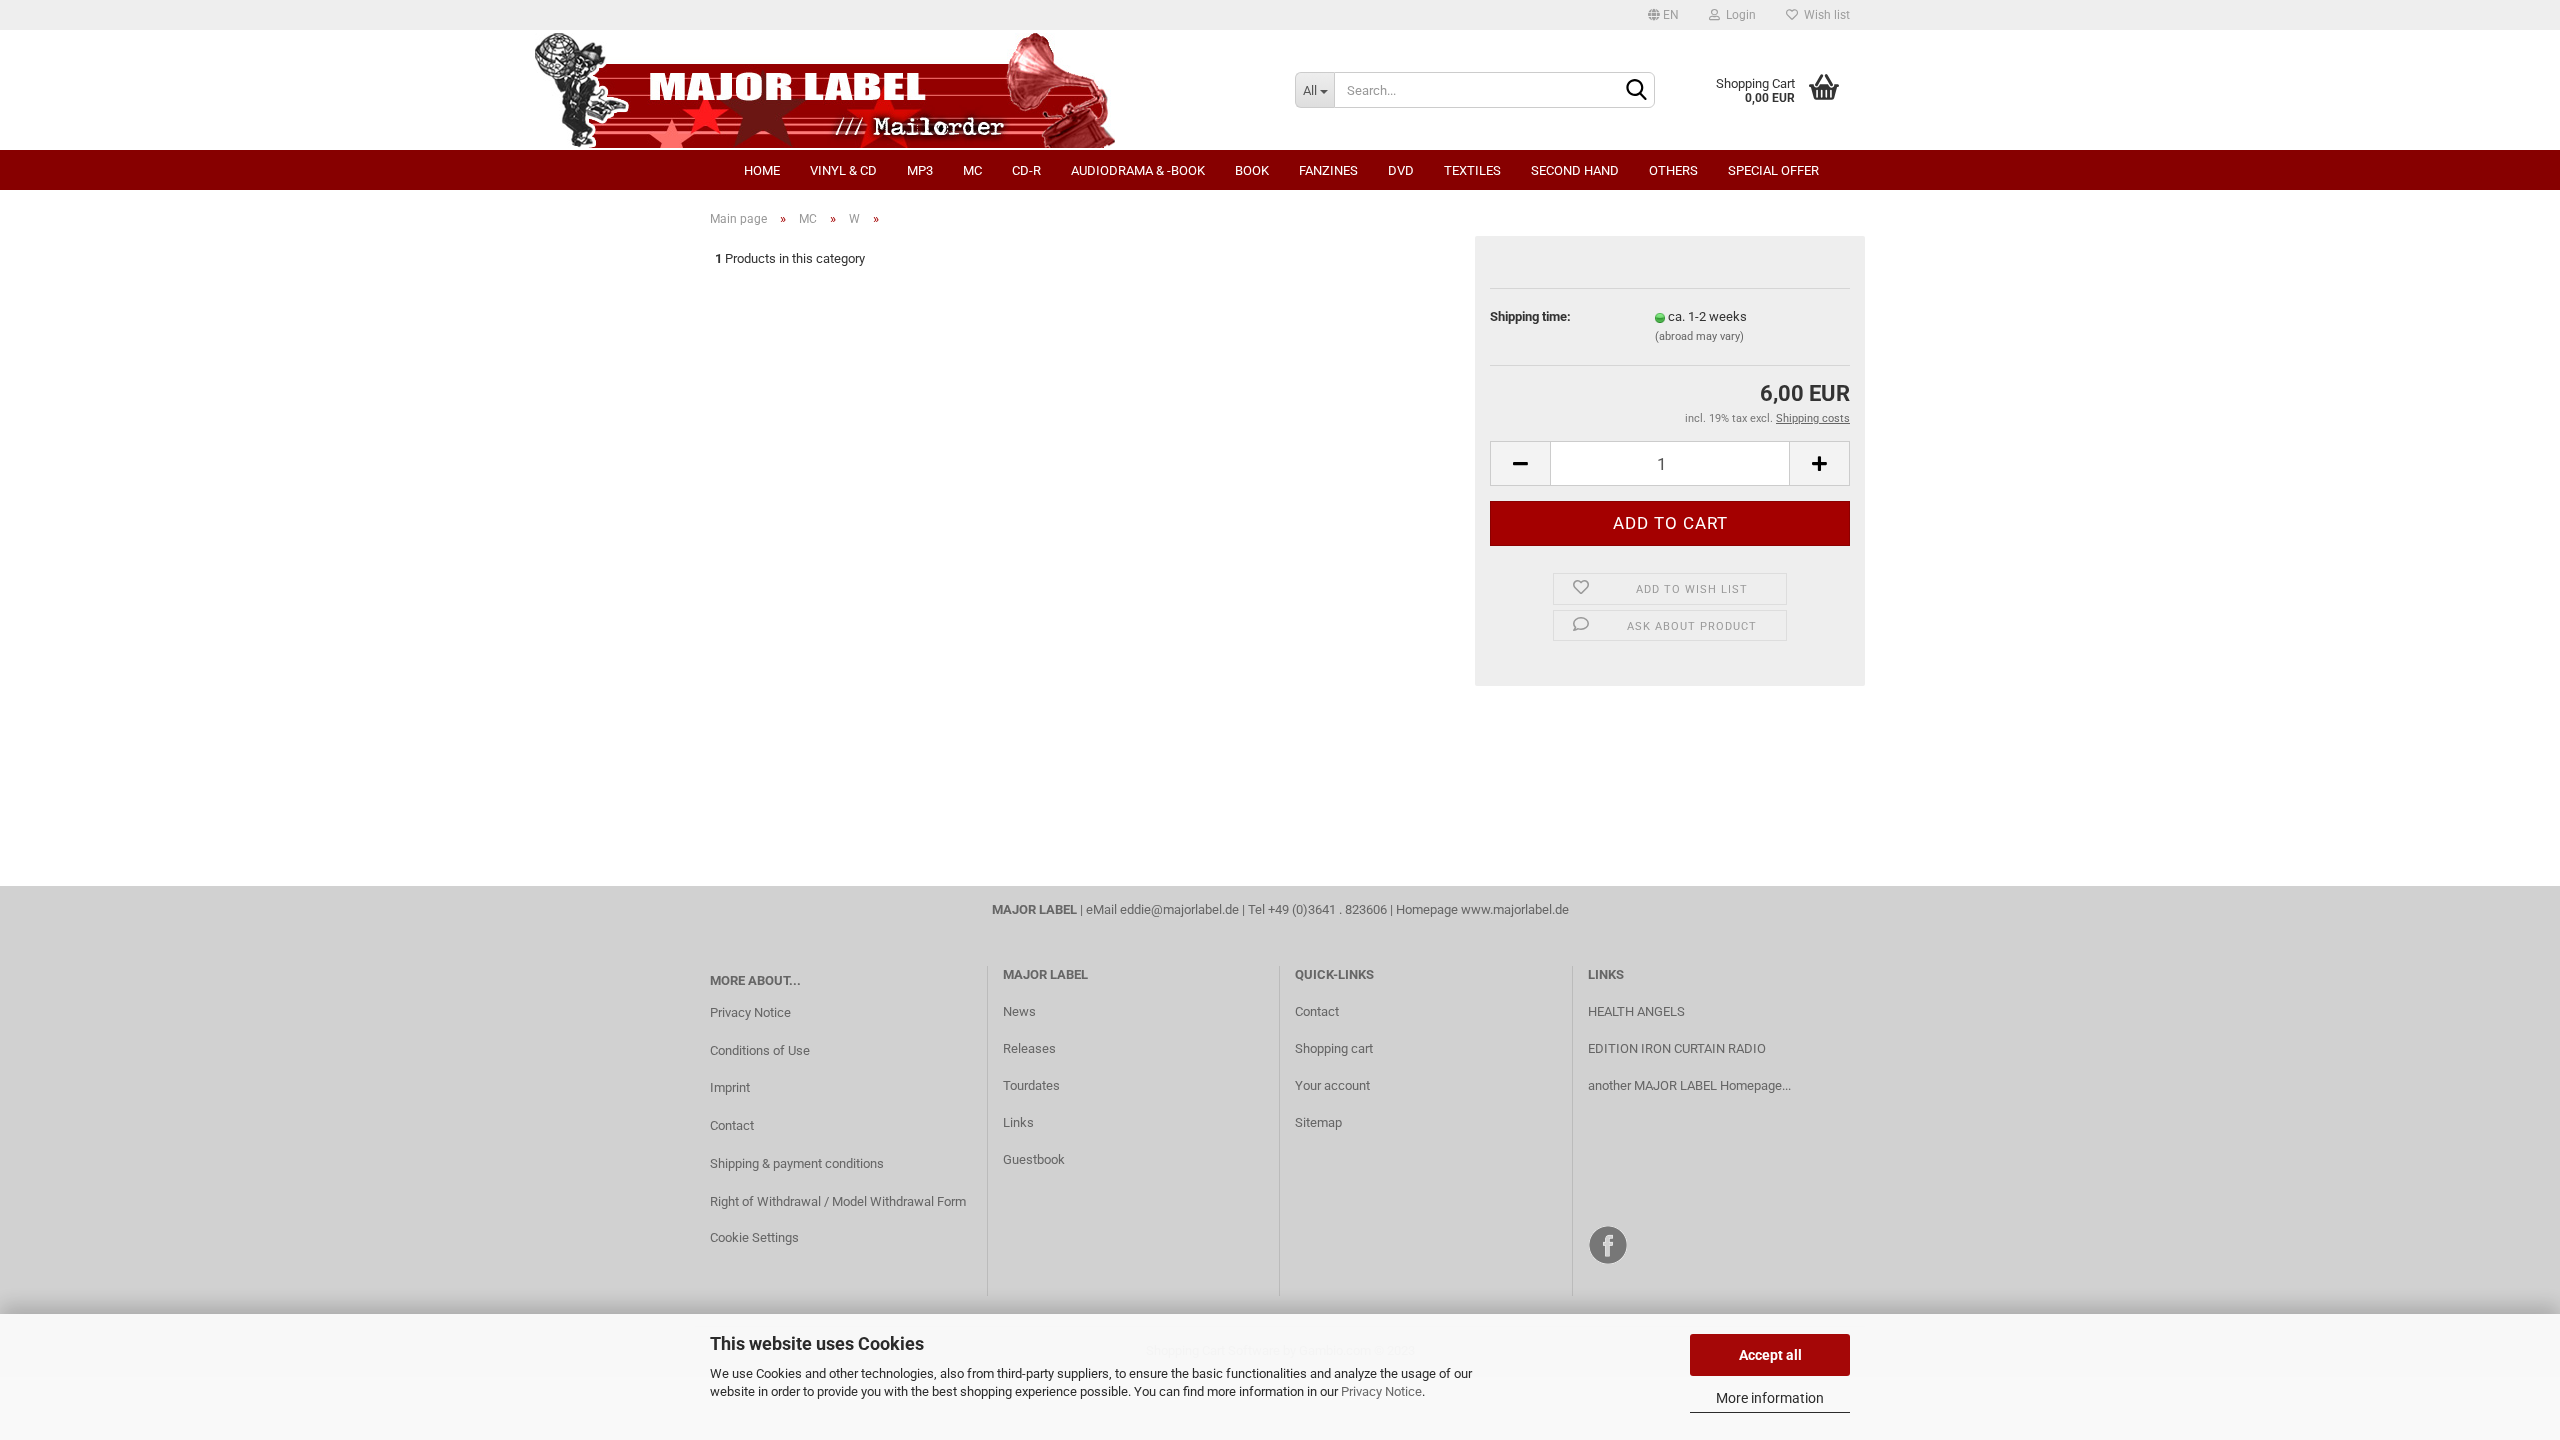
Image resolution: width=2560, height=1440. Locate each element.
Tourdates (1031, 1085)
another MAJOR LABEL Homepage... (1689, 1085)
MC (972, 170)
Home (762, 170)
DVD (1401, 170)
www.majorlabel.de (1515, 909)
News (1019, 1011)
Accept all (1770, 1355)
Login (1738, 15)
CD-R (1026, 170)
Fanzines (1328, 170)
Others (1673, 170)
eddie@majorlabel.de (1179, 909)
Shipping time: (1530, 316)
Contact (732, 1125)
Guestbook (1034, 1159)
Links (1018, 1122)
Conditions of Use (760, 1050)
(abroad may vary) (1699, 336)
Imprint (730, 1087)
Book (1252, 170)
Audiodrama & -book (1138, 170)
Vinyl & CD (843, 170)
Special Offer (1773, 170)
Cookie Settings (754, 1237)
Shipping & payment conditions (797, 1163)
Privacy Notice (1381, 1391)
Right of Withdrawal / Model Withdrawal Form (838, 1201)
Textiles (1472, 170)
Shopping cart (1334, 1048)
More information (1770, 1398)
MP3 (920, 170)
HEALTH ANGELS (1636, 1011)
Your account (1332, 1085)
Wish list (1824, 15)
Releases (1029, 1048)
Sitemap (1318, 1122)
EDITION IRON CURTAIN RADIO (1677, 1048)
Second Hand (1575, 170)
